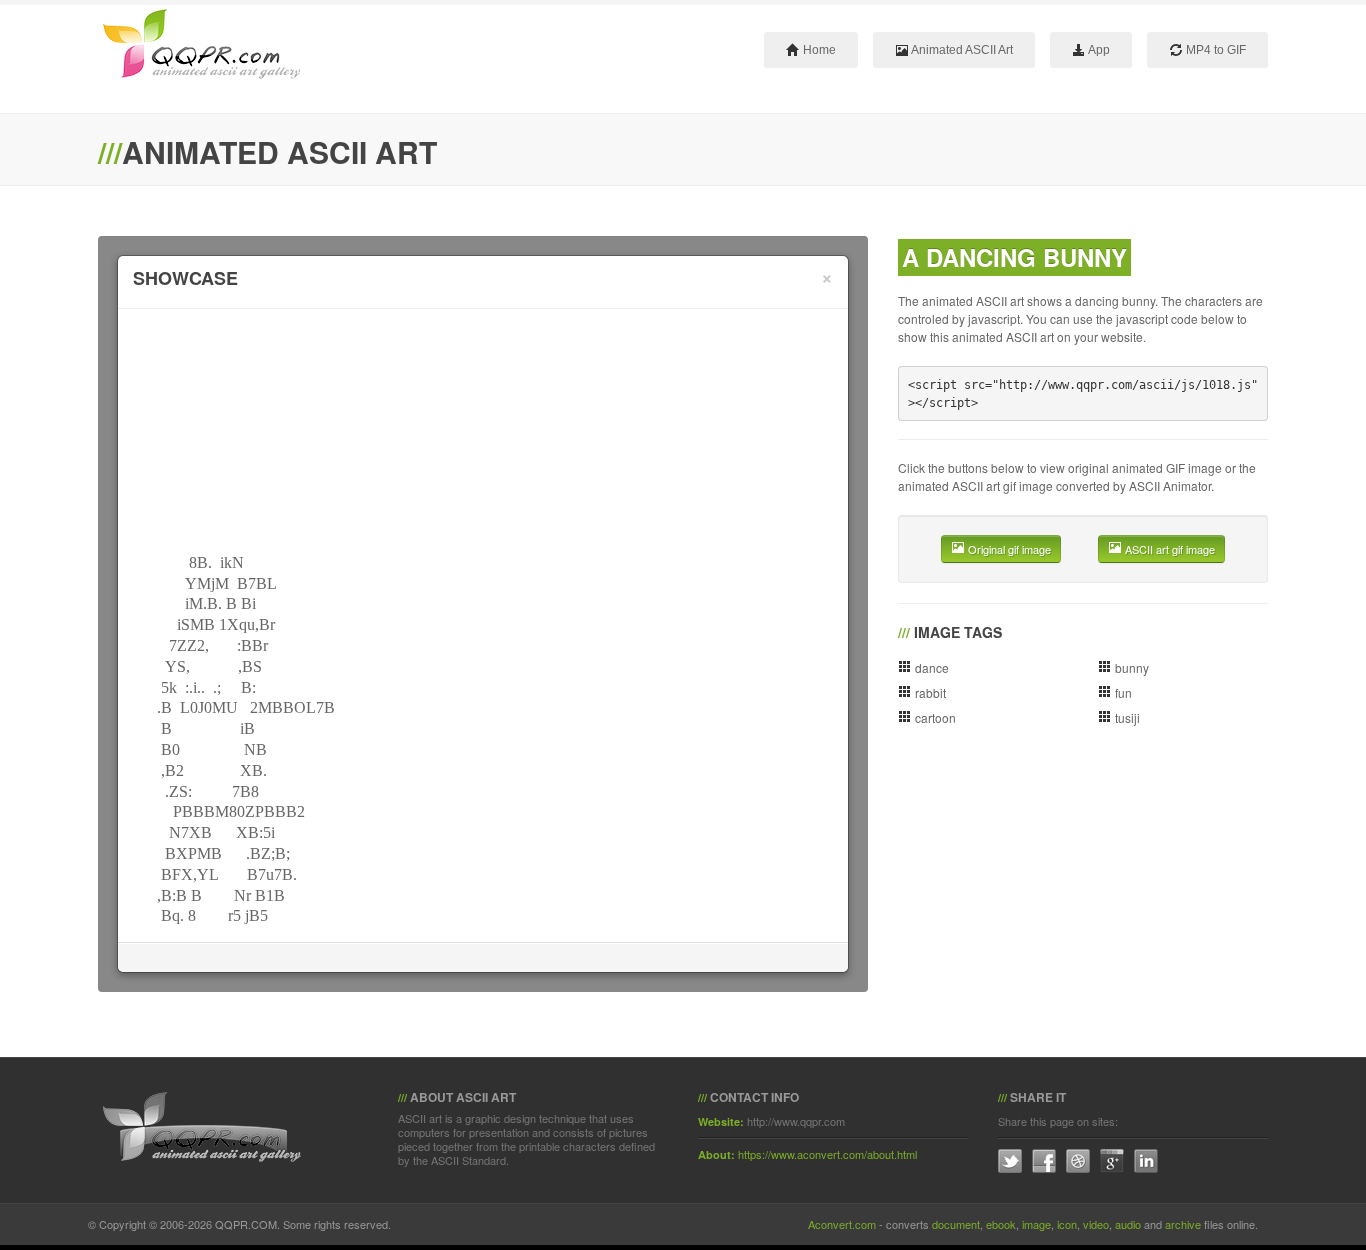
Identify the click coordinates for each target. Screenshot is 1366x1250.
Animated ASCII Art (961, 50)
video (1096, 1224)
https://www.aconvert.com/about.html (827, 1154)
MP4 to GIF (1214, 50)
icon (1067, 1224)
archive (1183, 1224)
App (1098, 50)
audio (1128, 1224)
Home (818, 50)
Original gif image (1008, 549)
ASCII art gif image (1168, 549)
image (1036, 1224)
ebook (1001, 1224)
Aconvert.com (842, 1224)
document (956, 1224)
